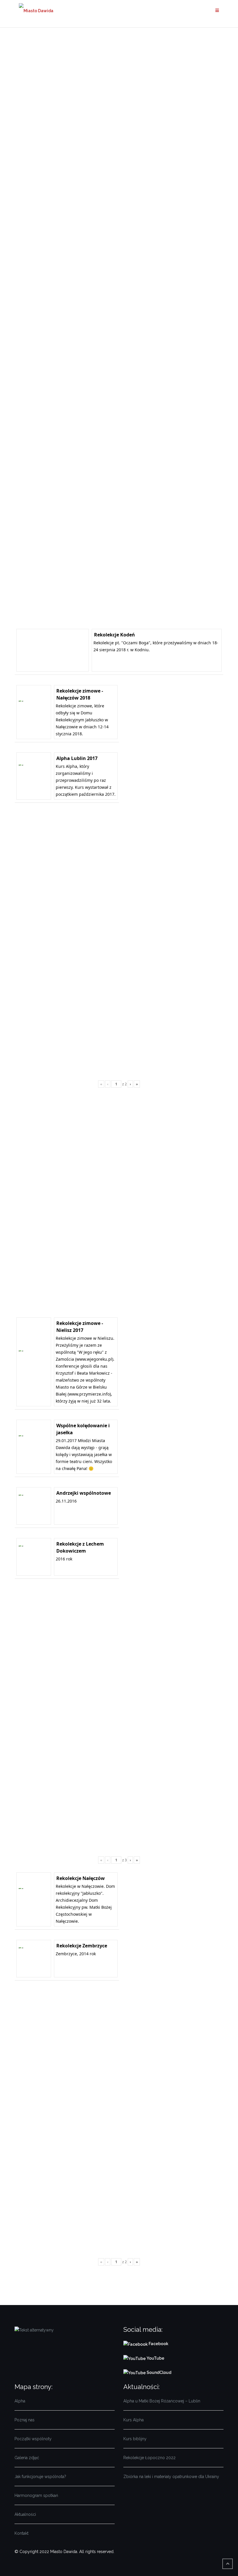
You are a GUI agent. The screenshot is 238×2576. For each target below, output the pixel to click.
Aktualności (25, 2514)
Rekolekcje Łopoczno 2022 (149, 2458)
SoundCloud (158, 2372)
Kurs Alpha (134, 2420)
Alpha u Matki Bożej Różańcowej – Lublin (162, 2401)
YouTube (155, 2358)
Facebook (159, 2344)
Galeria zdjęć (27, 2458)
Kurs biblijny (135, 2439)
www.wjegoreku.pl (94, 1359)
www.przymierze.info (89, 1394)
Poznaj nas (25, 2420)
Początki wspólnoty (33, 2439)
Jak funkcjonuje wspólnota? (40, 2477)
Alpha (20, 2401)
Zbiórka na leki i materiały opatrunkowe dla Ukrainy (171, 2477)
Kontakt (21, 2533)
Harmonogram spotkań (36, 2495)
